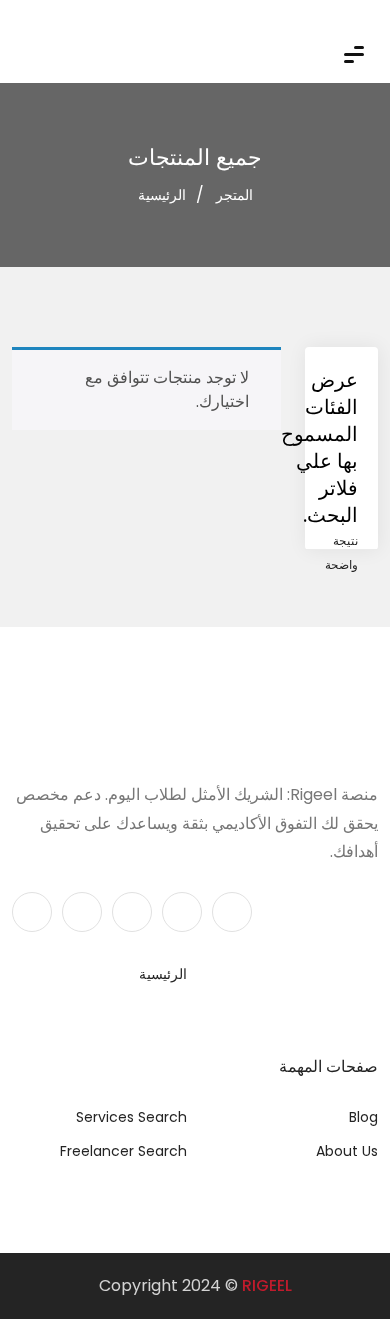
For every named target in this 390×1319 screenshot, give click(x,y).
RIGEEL (267, 1285)
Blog (363, 1117)
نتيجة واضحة (341, 552)
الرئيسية (162, 195)
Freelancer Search (123, 1151)
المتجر (234, 195)
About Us (347, 1151)
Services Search (131, 1117)
